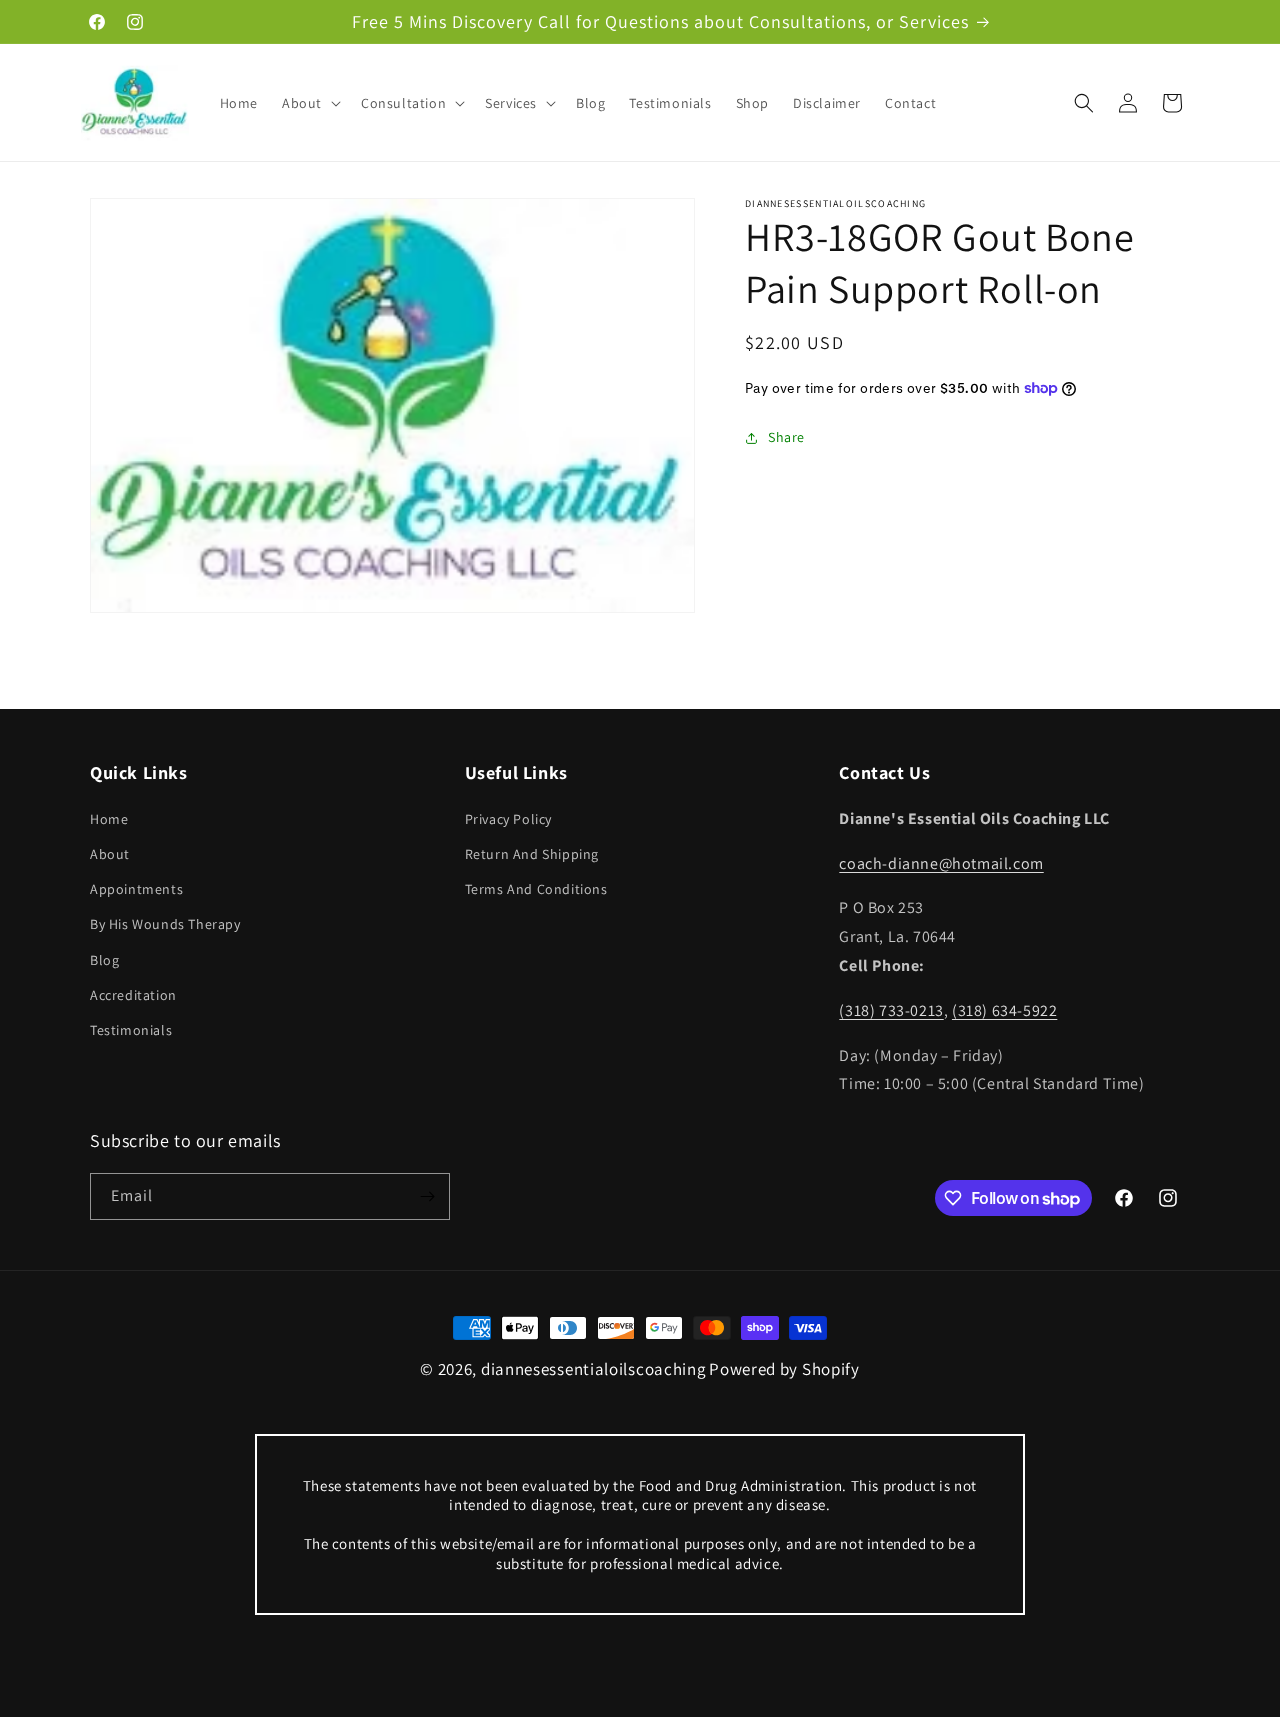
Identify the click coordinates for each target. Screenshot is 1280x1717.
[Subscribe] (427, 1196)
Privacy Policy (508, 819)
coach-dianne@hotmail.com (941, 863)
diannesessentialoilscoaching (594, 1369)
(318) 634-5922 (1004, 1010)
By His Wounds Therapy (165, 924)
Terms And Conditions (536, 889)
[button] (309, 103)
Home (109, 819)
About (110, 854)
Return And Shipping (532, 854)
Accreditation (133, 995)
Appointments (136, 889)
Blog (104, 960)
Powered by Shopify (784, 1369)
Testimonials (131, 1030)
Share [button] (786, 437)
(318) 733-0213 (891, 1010)
